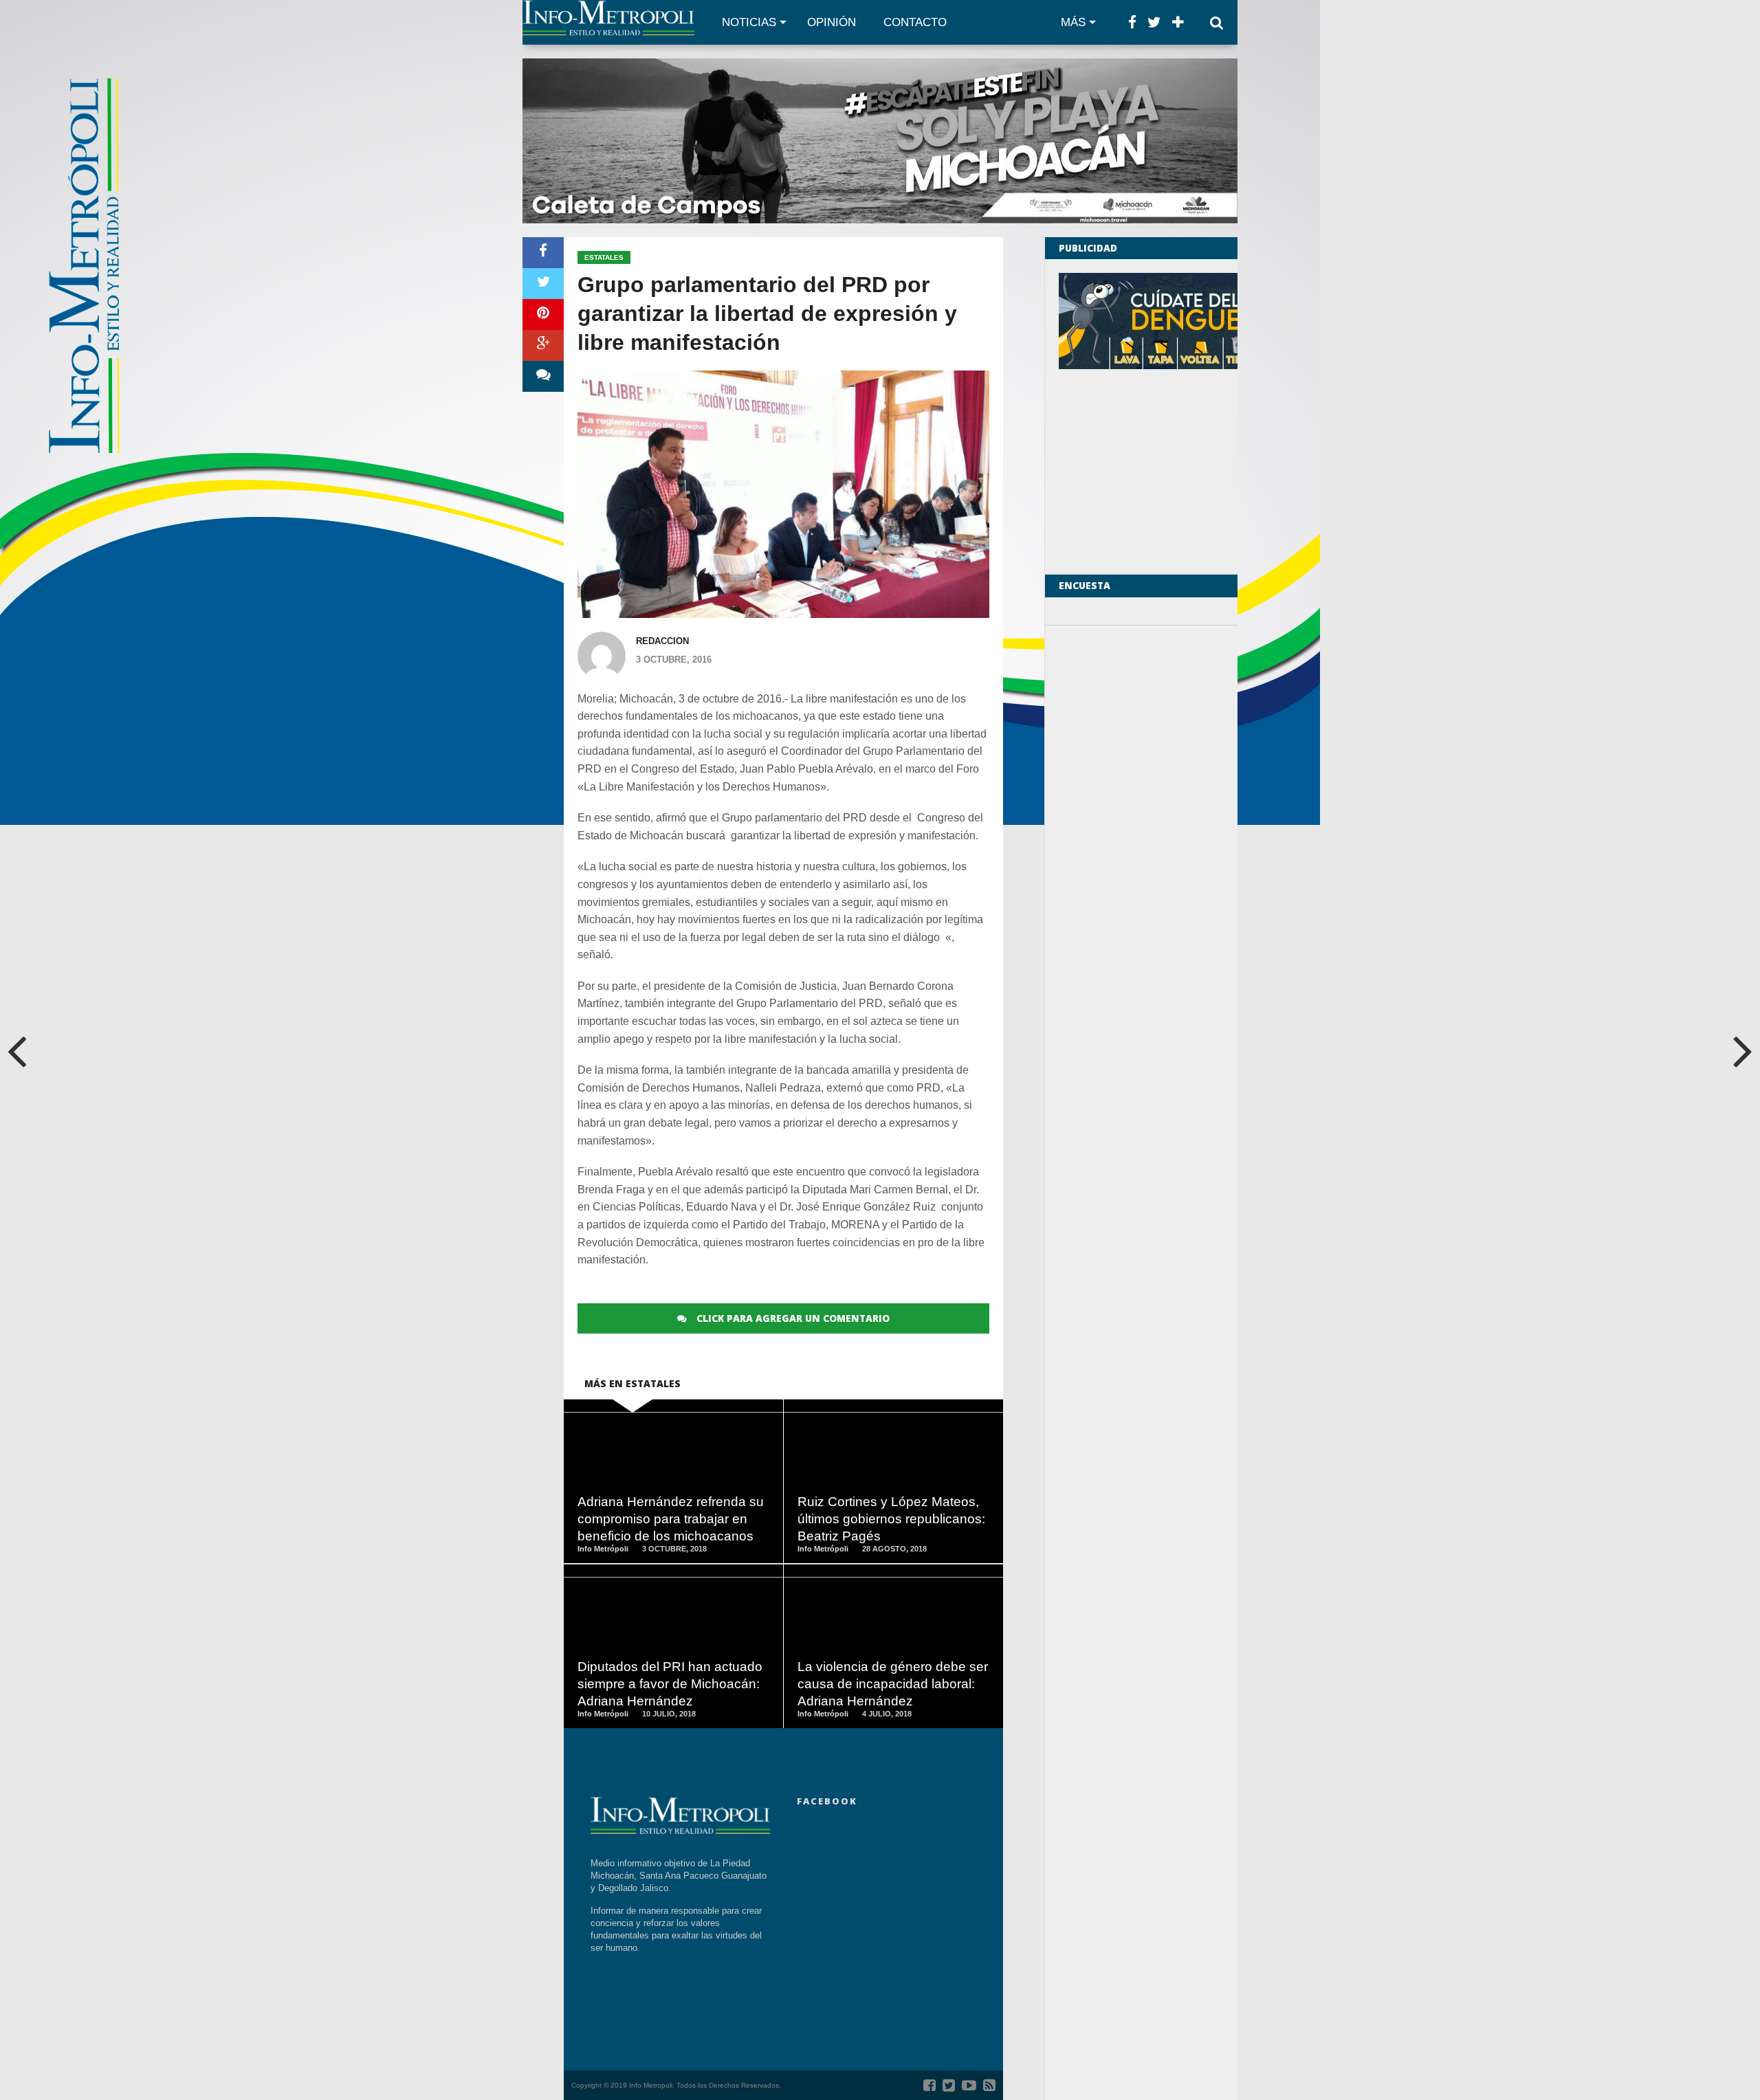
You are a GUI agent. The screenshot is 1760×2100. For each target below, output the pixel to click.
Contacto (915, 22)
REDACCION (662, 641)
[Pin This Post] (543, 314)
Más (1073, 22)
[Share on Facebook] (543, 253)
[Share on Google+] (543, 345)
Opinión (832, 22)
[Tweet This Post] (543, 284)
